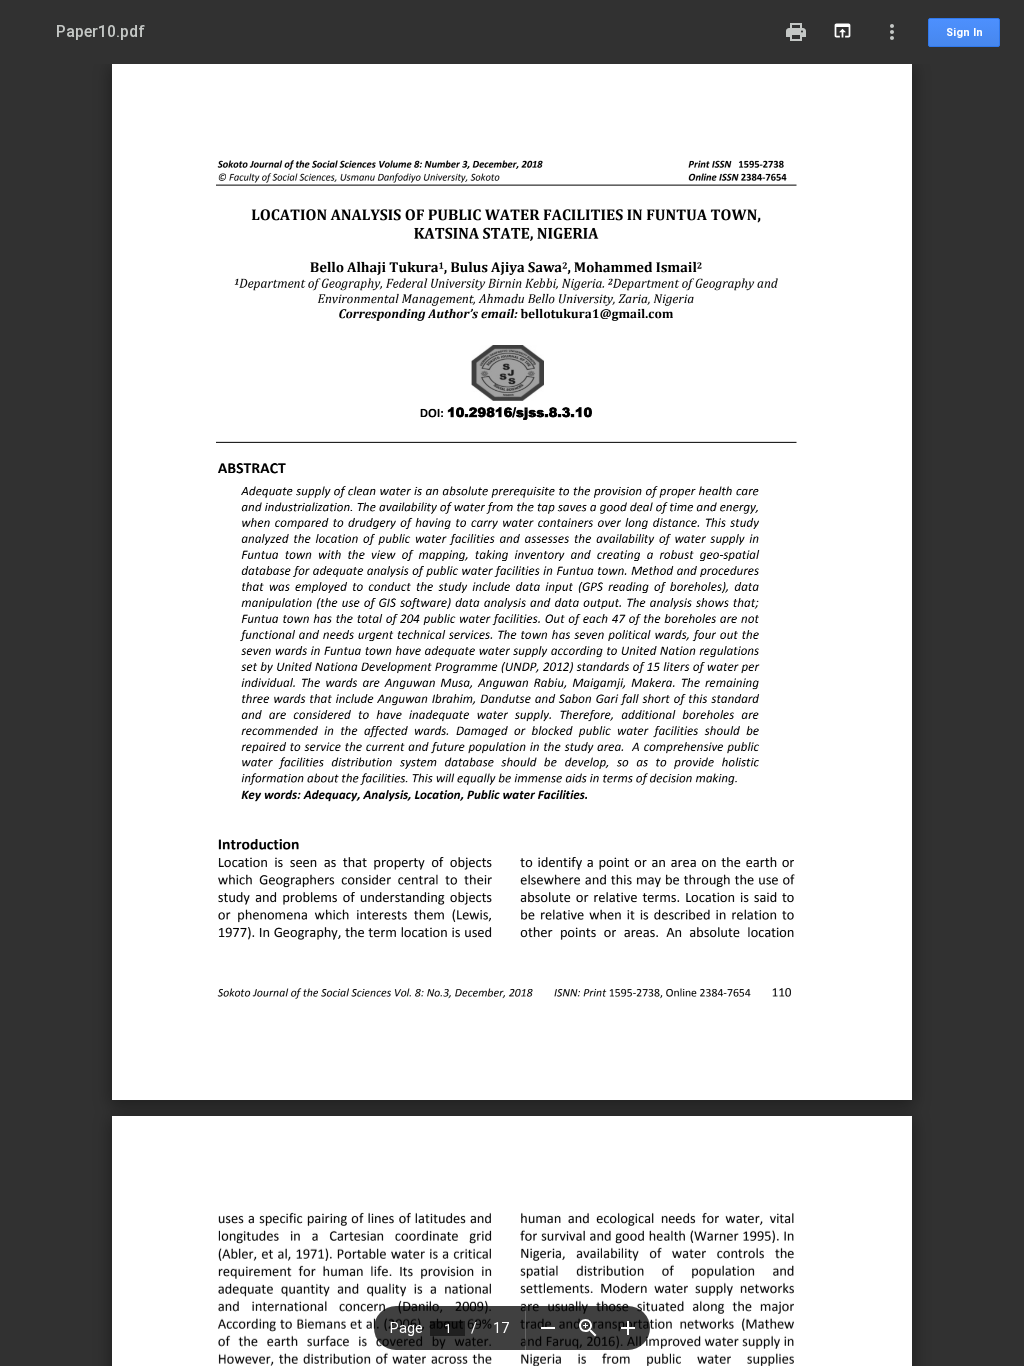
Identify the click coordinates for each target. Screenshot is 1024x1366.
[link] (597, 315)
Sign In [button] (964, 32)
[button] (548, 1328)
